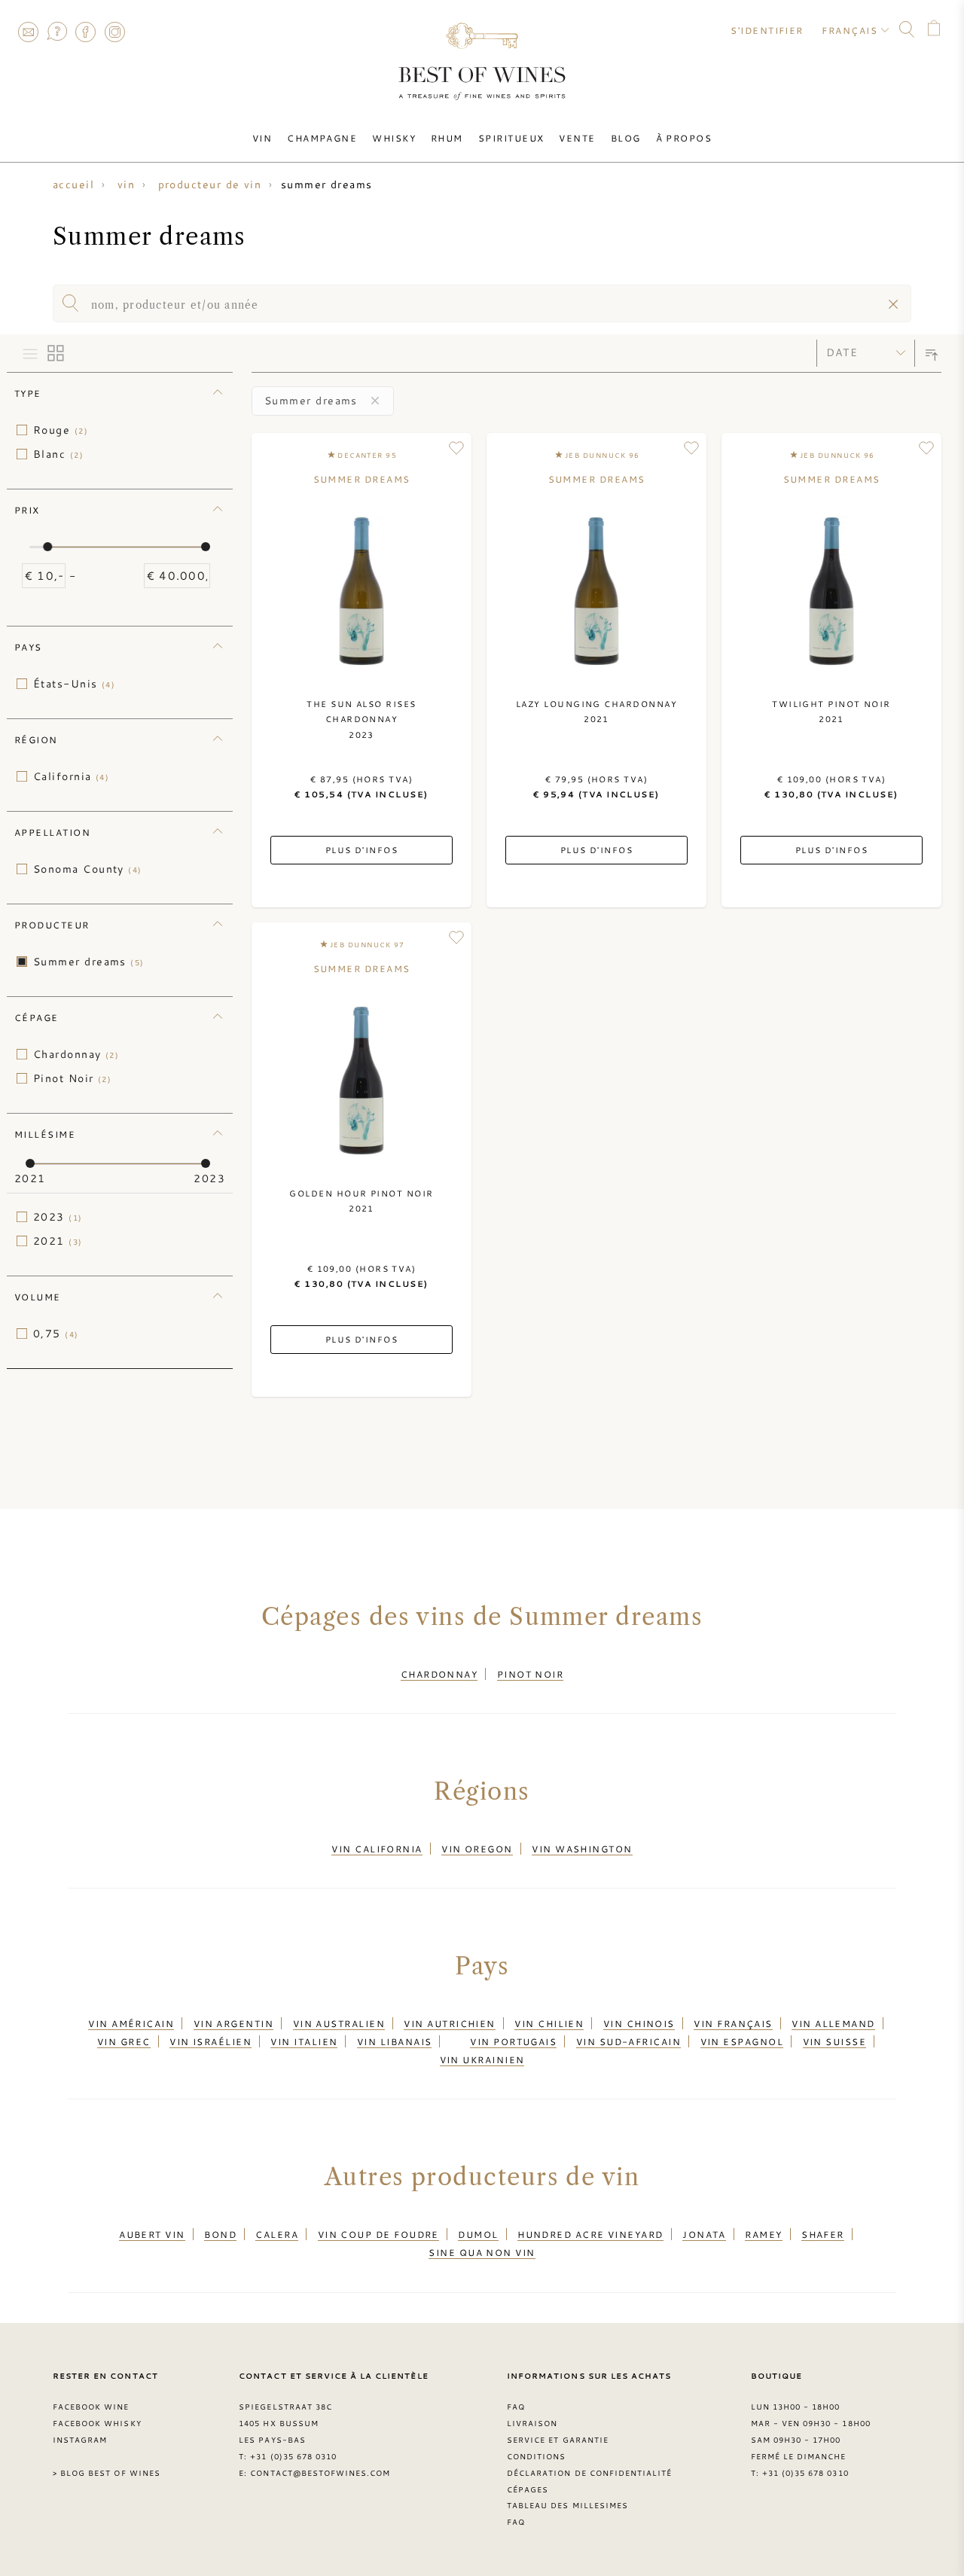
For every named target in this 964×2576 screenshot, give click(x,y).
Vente (577, 138)
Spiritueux (511, 138)
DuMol (478, 2234)
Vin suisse (835, 2041)
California (71, 776)
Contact (28, 32)
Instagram (114, 32)
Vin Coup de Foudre (378, 2234)
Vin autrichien (449, 2023)
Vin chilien (549, 2023)
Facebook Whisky (97, 2423)
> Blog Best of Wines (107, 2473)
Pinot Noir (72, 1078)
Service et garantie (558, 2440)
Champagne (322, 138)
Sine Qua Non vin (482, 2252)
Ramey (763, 2234)
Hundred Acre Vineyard (590, 2234)
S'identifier (767, 30)
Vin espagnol (742, 2041)
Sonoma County (88, 869)
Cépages (528, 2489)
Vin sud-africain (628, 2041)
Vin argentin (233, 2023)
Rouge (61, 430)
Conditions (536, 2456)
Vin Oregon (477, 1849)
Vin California (377, 1849)
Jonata (704, 2234)
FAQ (56, 32)
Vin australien (339, 2023)
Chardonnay (76, 1054)
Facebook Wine (91, 2407)
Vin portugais (513, 2041)
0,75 (56, 1334)
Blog (626, 138)
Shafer (823, 2234)
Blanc (58, 454)
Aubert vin (152, 2234)
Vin (262, 138)
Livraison (532, 2423)
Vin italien (304, 2041)
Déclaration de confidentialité (589, 2473)
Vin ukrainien (482, 2059)
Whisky (394, 138)
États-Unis (74, 684)
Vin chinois (639, 2023)
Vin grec (124, 2041)
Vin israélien (210, 2041)
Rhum (447, 138)
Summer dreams (89, 962)
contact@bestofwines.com (320, 2473)
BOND (220, 2234)
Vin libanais (394, 2041)
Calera (277, 2234)
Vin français (733, 2023)
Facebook (86, 32)
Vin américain (131, 2023)
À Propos (684, 138)
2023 (58, 1217)
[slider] (47, 547)
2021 (58, 1241)
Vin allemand (833, 2023)
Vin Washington (582, 1849)
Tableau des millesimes (567, 2505)
